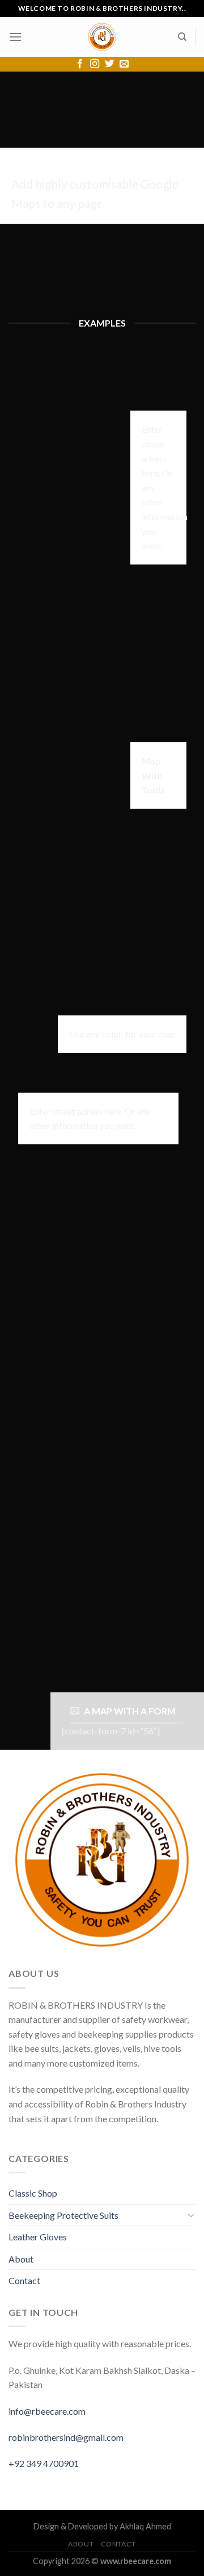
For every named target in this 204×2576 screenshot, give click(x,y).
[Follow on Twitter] (109, 64)
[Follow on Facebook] (80, 64)
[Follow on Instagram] (95, 64)
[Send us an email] (124, 64)
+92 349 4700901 (44, 2463)
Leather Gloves (38, 2237)
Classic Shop (33, 2193)
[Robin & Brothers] (102, 37)
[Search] (182, 37)
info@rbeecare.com (47, 2411)
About (21, 2259)
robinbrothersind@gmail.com (66, 2437)
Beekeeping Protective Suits (63, 2215)
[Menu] (15, 37)
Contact (24, 2280)
